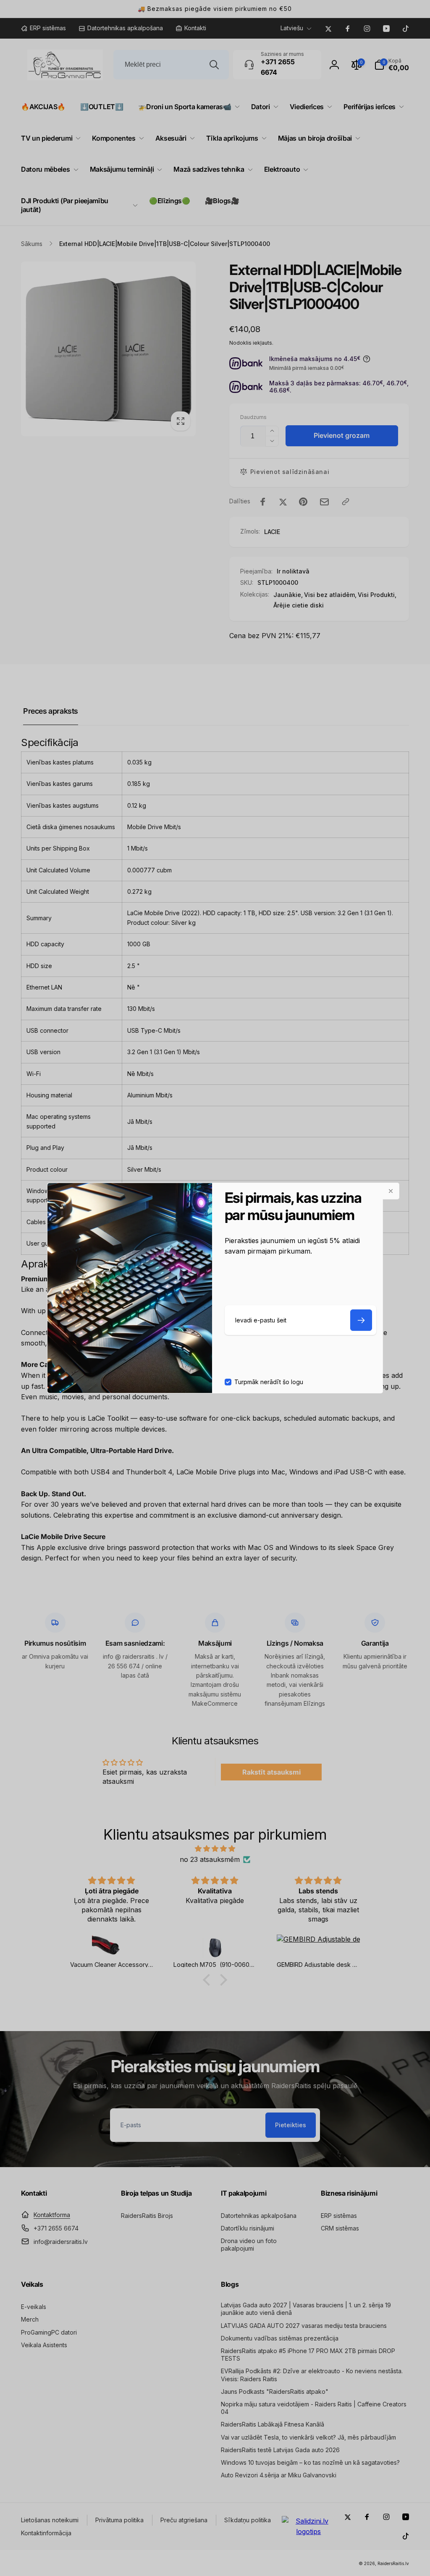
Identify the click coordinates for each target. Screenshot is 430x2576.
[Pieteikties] (361, 1320)
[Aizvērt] (391, 1191)
